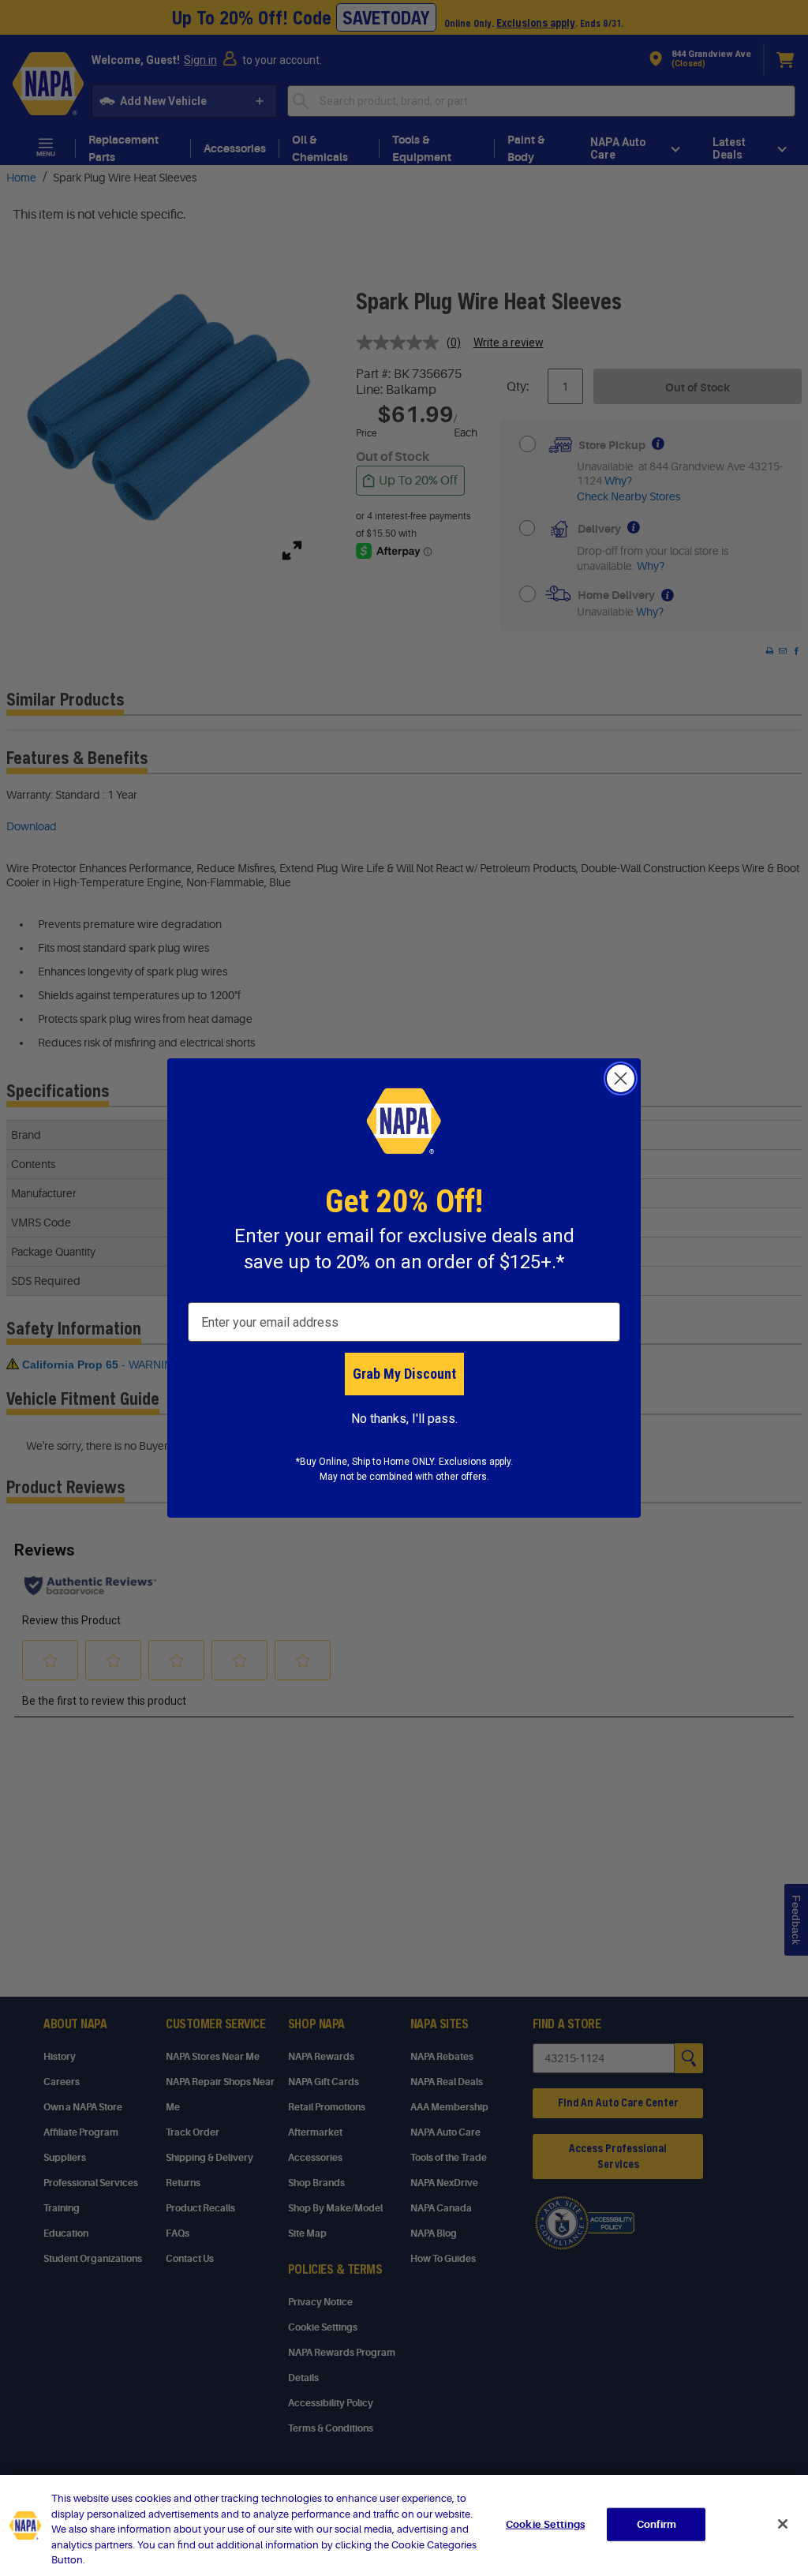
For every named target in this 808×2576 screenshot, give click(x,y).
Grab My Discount (404, 1374)
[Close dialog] (621, 1078)
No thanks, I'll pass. (404, 1419)
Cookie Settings (545, 2524)
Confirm (656, 2524)
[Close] (783, 2524)
